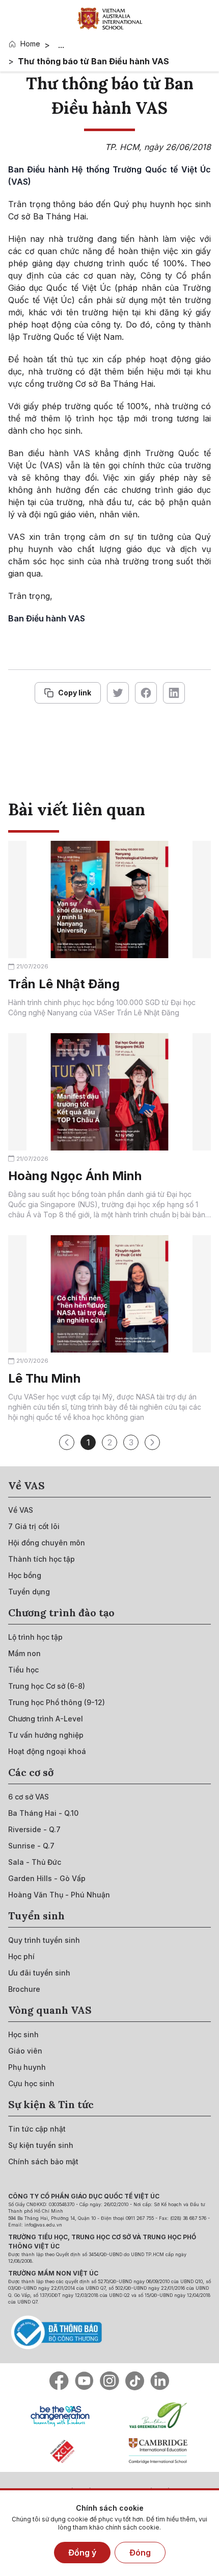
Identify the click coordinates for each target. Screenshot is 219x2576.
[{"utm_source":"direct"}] (110, 18)
